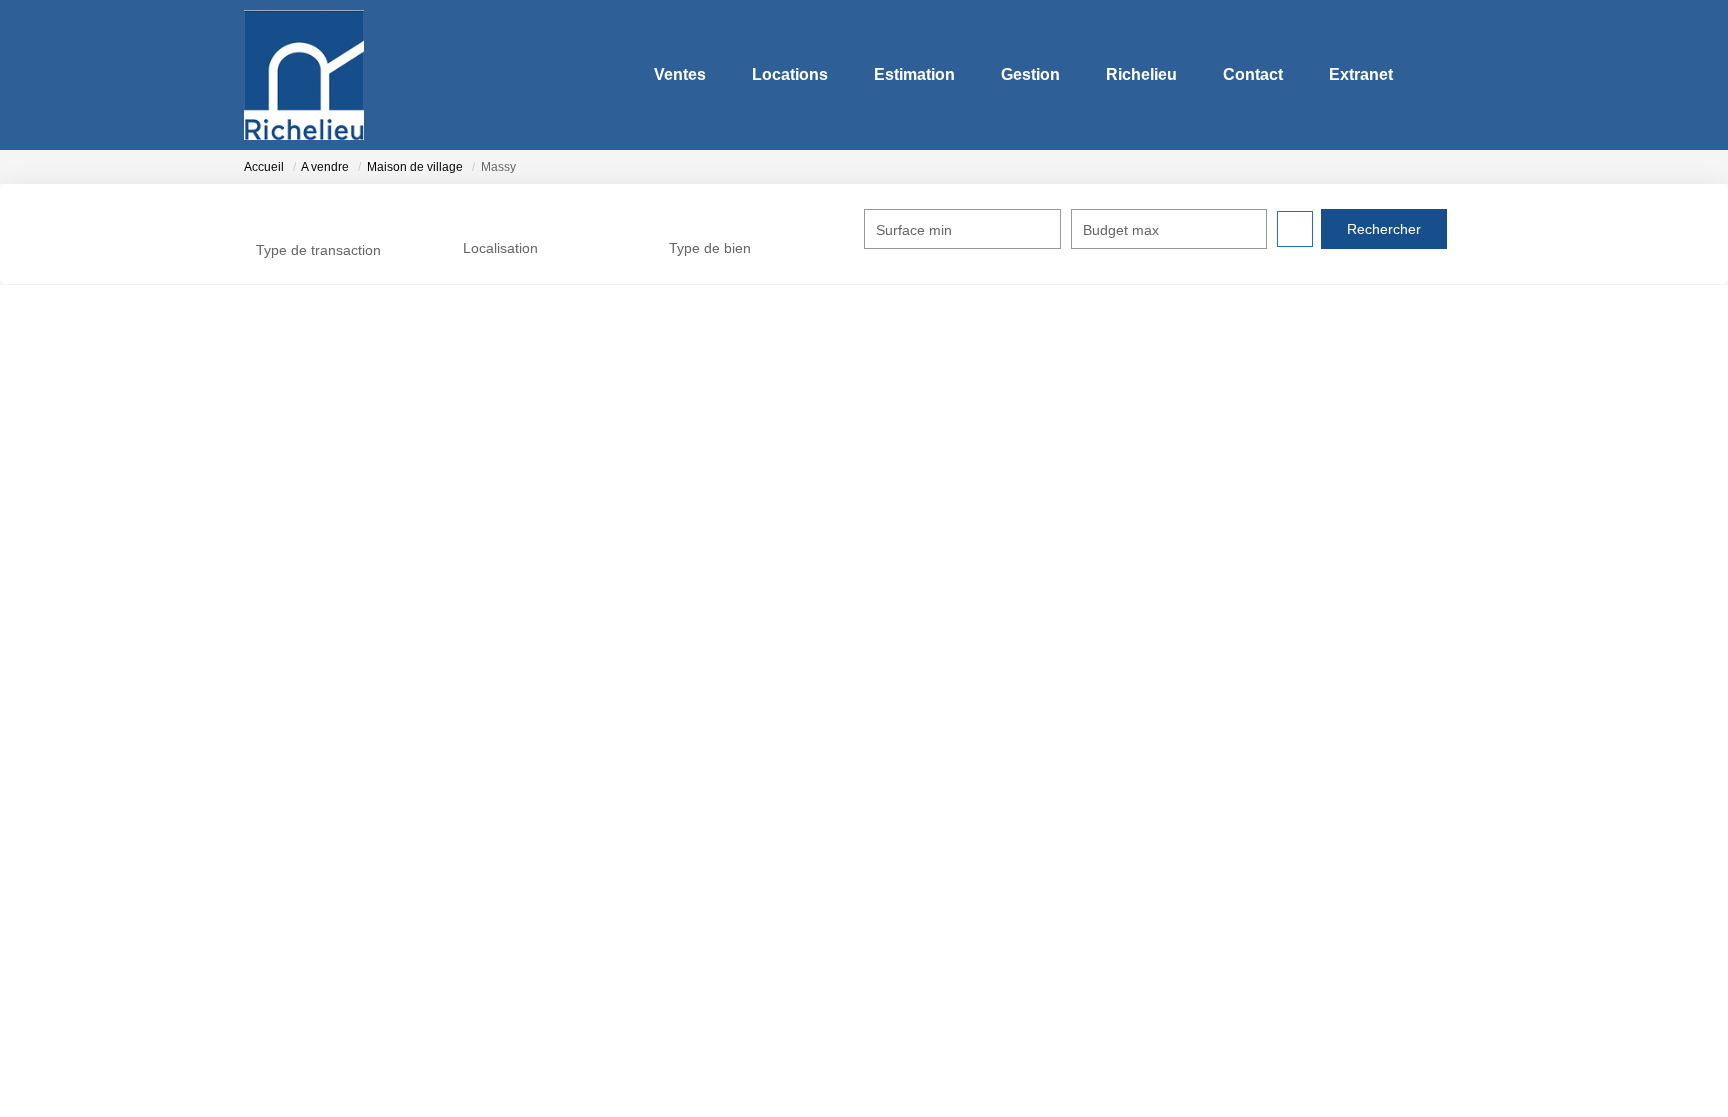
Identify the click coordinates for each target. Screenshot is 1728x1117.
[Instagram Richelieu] (864, 1053)
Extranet (1361, 74)
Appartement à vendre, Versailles (1302, 784)
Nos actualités (606, 784)
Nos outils (593, 851)
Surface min (914, 230)
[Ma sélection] (1442, 74)
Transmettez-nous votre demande (361, 544)
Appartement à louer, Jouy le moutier (1314, 885)
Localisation (500, 248)
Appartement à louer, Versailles (1295, 851)
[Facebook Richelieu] (807, 1053)
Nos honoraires (927, 818)
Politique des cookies (945, 919)
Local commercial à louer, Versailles (1310, 953)
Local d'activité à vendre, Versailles (1307, 818)
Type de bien (710, 248)
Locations (790, 74)
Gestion (1030, 74)
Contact (1253, 74)
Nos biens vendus (618, 818)
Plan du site (916, 953)
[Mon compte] (1468, 74)
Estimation (914, 74)
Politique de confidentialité (961, 885)
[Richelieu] (304, 75)
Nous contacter (292, 818)
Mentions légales (932, 851)
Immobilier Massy (326, 491)
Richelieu (1141, 74)
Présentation (284, 851)
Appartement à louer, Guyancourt (1302, 919)
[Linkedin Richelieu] (921, 1053)
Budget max (1121, 230)
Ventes (680, 74)
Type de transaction (318, 250)
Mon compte (918, 784)
